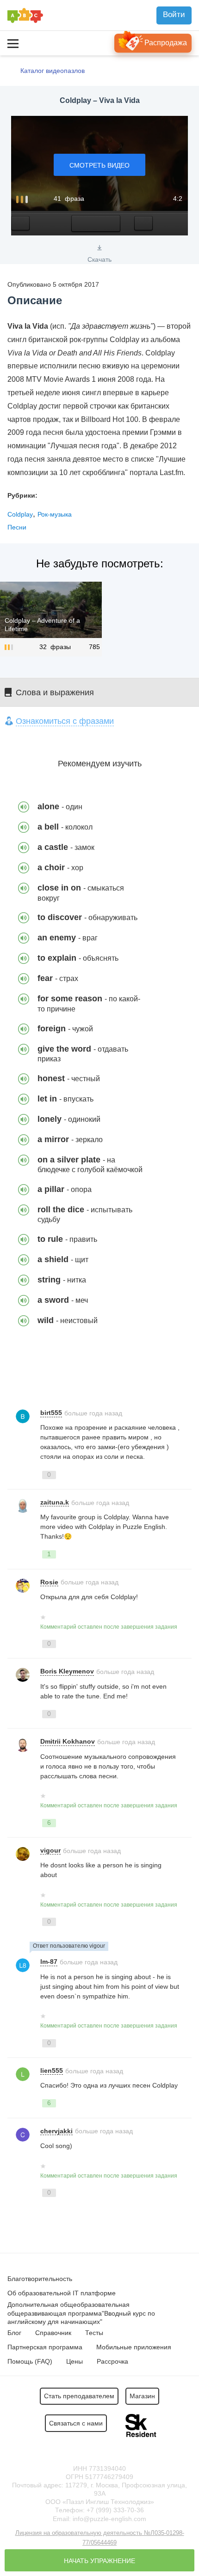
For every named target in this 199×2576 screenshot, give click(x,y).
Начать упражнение (99, 2561)
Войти (174, 15)
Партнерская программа (45, 2347)
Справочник (53, 2333)
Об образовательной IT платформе (62, 2293)
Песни (17, 527)
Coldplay (20, 514)
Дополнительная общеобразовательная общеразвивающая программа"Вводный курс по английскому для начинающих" (81, 2313)
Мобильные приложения (134, 2347)
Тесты (94, 2333)
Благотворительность (40, 2279)
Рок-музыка (55, 514)
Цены (75, 2361)
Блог (14, 2333)
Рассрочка (112, 2361)
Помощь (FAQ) (30, 2361)
